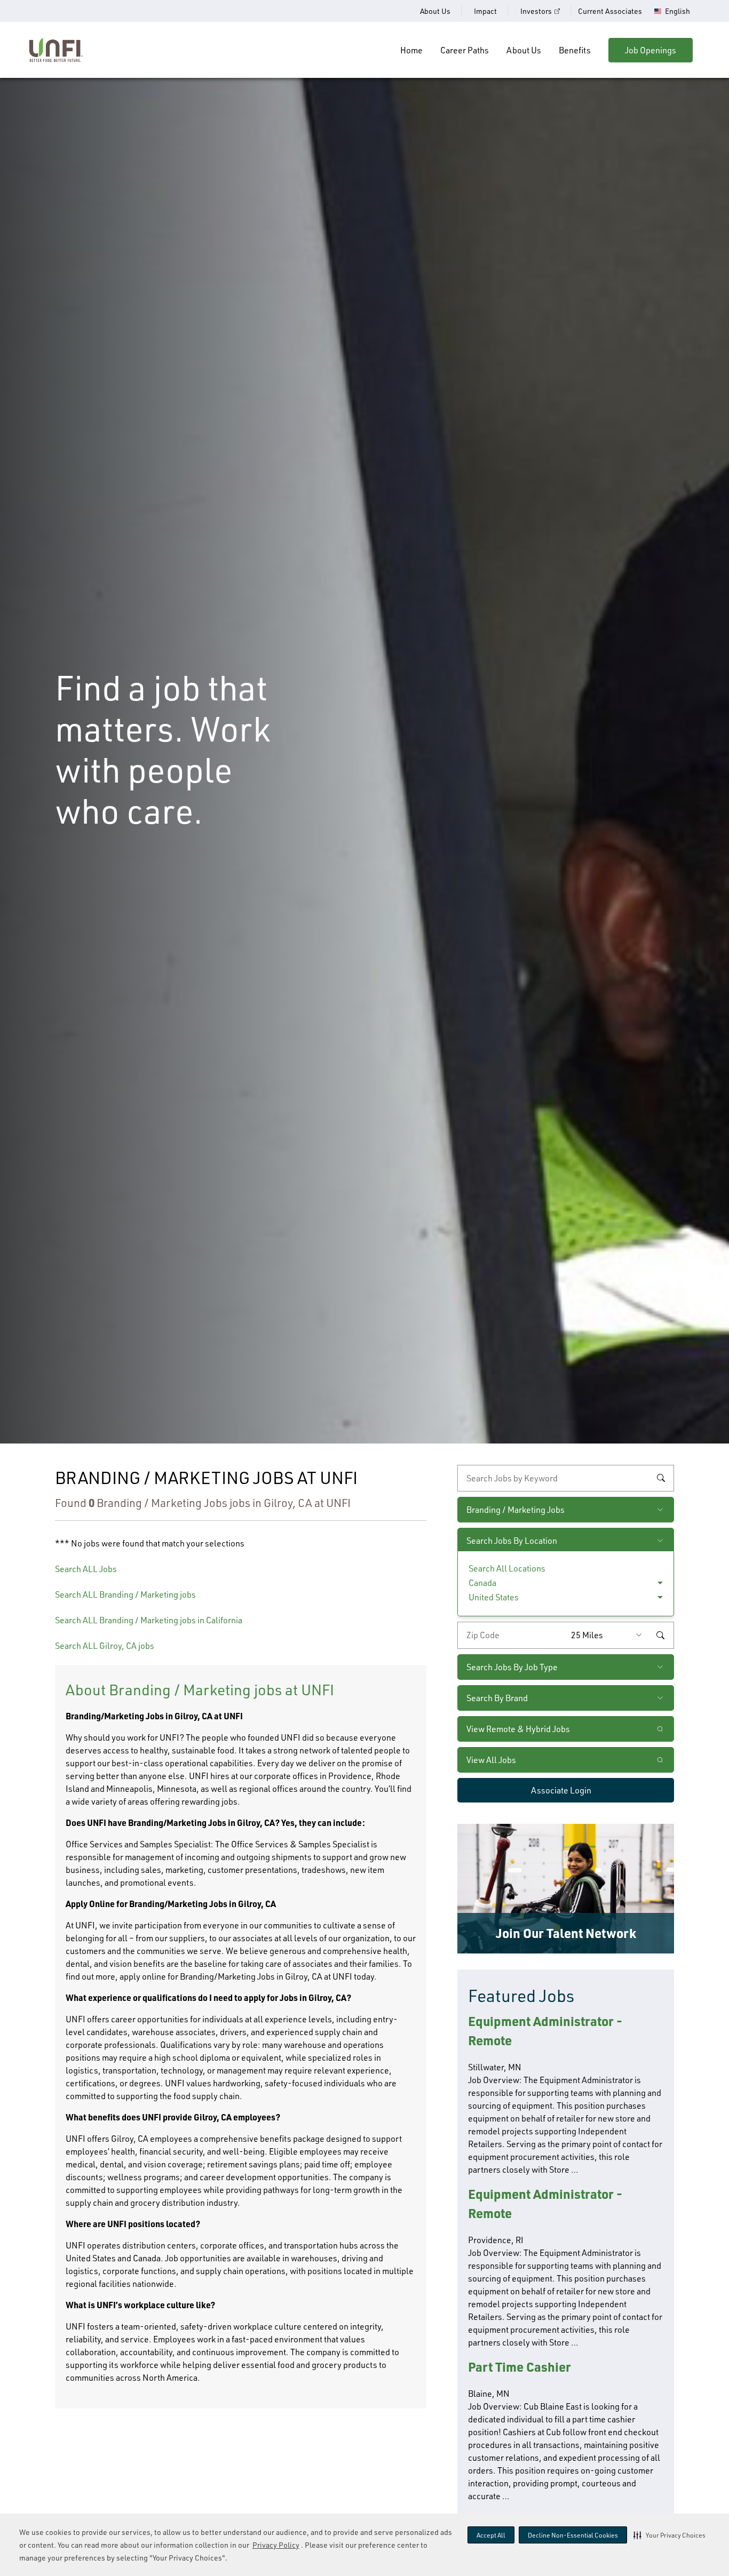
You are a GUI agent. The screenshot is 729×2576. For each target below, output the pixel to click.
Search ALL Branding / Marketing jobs (125, 1594)
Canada (482, 1583)
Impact (485, 11)
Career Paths (465, 50)
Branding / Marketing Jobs (516, 1510)
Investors (536, 11)
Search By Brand (497, 1698)
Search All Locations (507, 1568)
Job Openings (651, 50)
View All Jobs (491, 1760)
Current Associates (610, 11)
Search (661, 1478)
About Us (435, 11)
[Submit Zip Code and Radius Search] (660, 1635)
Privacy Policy (276, 2545)
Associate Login (561, 1790)
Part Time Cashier (520, 2367)
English (678, 11)
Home (411, 50)
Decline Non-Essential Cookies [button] (573, 2535)
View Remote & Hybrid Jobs (518, 1729)
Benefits (575, 50)
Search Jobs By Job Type (512, 1667)
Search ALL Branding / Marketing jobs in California (149, 1620)
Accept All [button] (491, 2535)
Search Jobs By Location (512, 1541)
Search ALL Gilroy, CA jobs (105, 1646)
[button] (669, 2535)
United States (494, 1597)
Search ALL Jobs (86, 1569)
